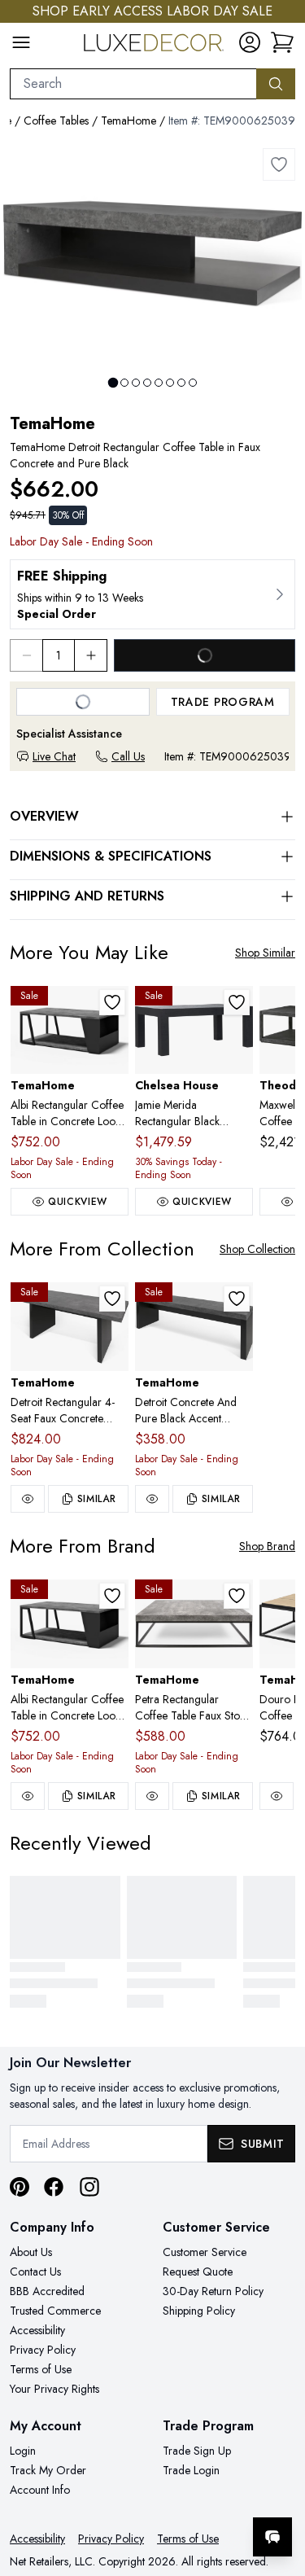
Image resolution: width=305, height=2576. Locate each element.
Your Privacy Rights (54, 2389)
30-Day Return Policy (213, 2291)
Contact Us (35, 2272)
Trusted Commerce (55, 2311)
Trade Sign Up (197, 2451)
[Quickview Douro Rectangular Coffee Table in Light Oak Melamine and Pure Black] (277, 1796)
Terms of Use (41, 2369)
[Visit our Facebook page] (54, 2187)
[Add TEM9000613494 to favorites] (112, 1299)
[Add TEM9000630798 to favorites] (112, 1002)
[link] (282, 42)
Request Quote (198, 2272)
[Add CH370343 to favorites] (237, 1002)
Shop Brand (267, 1546)
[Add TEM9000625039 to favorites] (279, 164)
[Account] (250, 42)
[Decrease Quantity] (26, 655)
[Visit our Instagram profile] (89, 2187)
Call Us (128, 756)
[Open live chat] (272, 2537)
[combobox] (133, 84)
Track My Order (48, 2470)
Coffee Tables (56, 120)
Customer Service (205, 2252)
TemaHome (129, 120)
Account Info (40, 2490)
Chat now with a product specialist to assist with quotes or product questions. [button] (181, 2494)
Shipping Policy (199, 2311)
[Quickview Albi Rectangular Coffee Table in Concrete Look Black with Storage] (28, 1796)
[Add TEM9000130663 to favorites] (237, 1299)
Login (23, 2451)
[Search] (276, 84)
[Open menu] (21, 42)
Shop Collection (257, 1249)
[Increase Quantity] (91, 655)
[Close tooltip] (279, 2487)
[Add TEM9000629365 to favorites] (237, 1596)
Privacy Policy (43, 2350)
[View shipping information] (152, 594)
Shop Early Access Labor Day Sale (152, 11)
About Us (31, 2252)
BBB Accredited (47, 2291)
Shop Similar (265, 953)
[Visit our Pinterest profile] (20, 2187)
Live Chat (54, 756)
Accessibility (37, 2330)
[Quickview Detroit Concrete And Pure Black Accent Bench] (152, 1499)
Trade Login (191, 2470)
